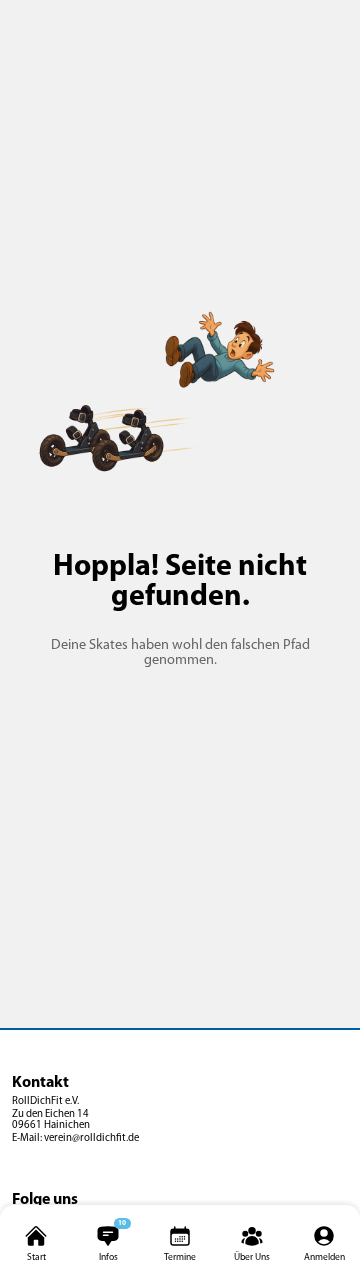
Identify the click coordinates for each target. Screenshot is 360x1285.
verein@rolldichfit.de (91, 1138)
